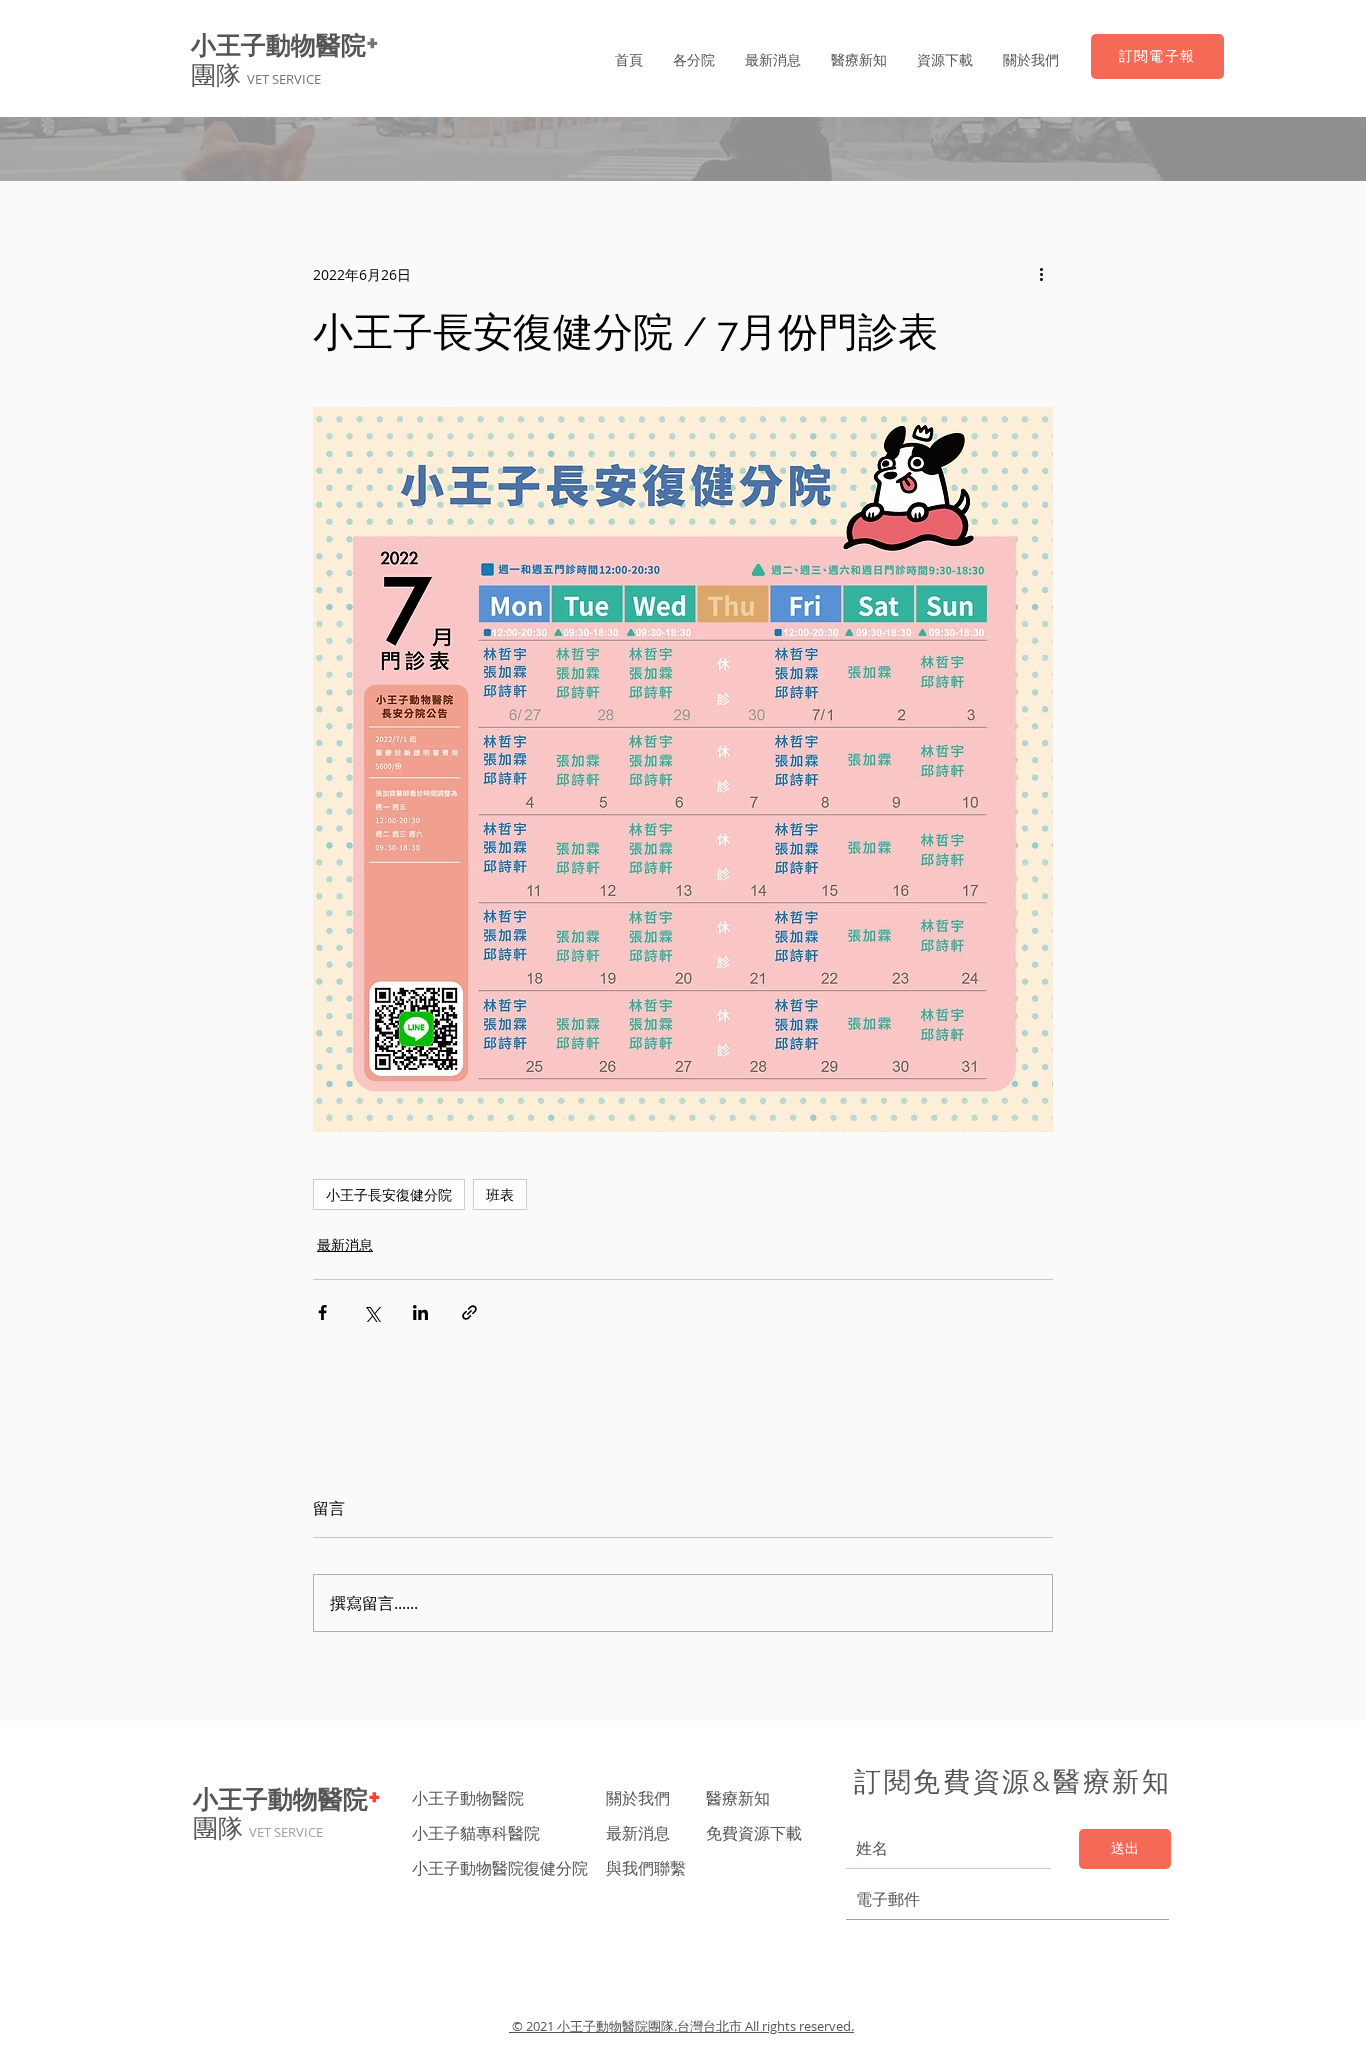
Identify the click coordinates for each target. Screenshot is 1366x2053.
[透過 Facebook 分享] (322, 1312)
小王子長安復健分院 (389, 1194)
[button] (694, 60)
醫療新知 (738, 1798)
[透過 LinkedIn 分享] (420, 1312)
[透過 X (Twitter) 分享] (371, 1312)
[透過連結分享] (469, 1312)
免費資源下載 (756, 1833)
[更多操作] (1041, 274)
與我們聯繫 (646, 1868)
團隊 (256, 75)
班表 (500, 1194)
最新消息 (345, 1244)
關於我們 (638, 1798)
